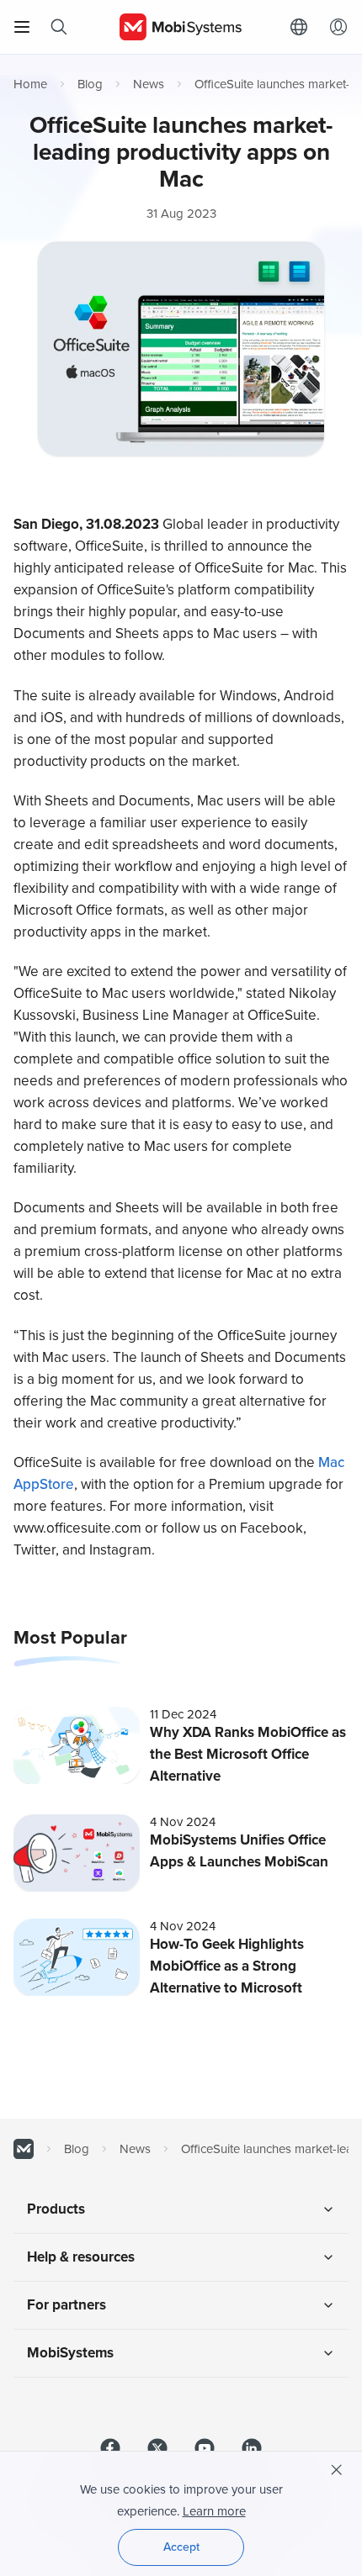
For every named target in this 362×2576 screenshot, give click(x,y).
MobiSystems (70, 2353)
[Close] (337, 2470)
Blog (90, 84)
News (149, 84)
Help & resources (81, 2257)
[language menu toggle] (303, 27)
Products (56, 2209)
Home (30, 84)
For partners (67, 2305)
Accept (181, 2547)
